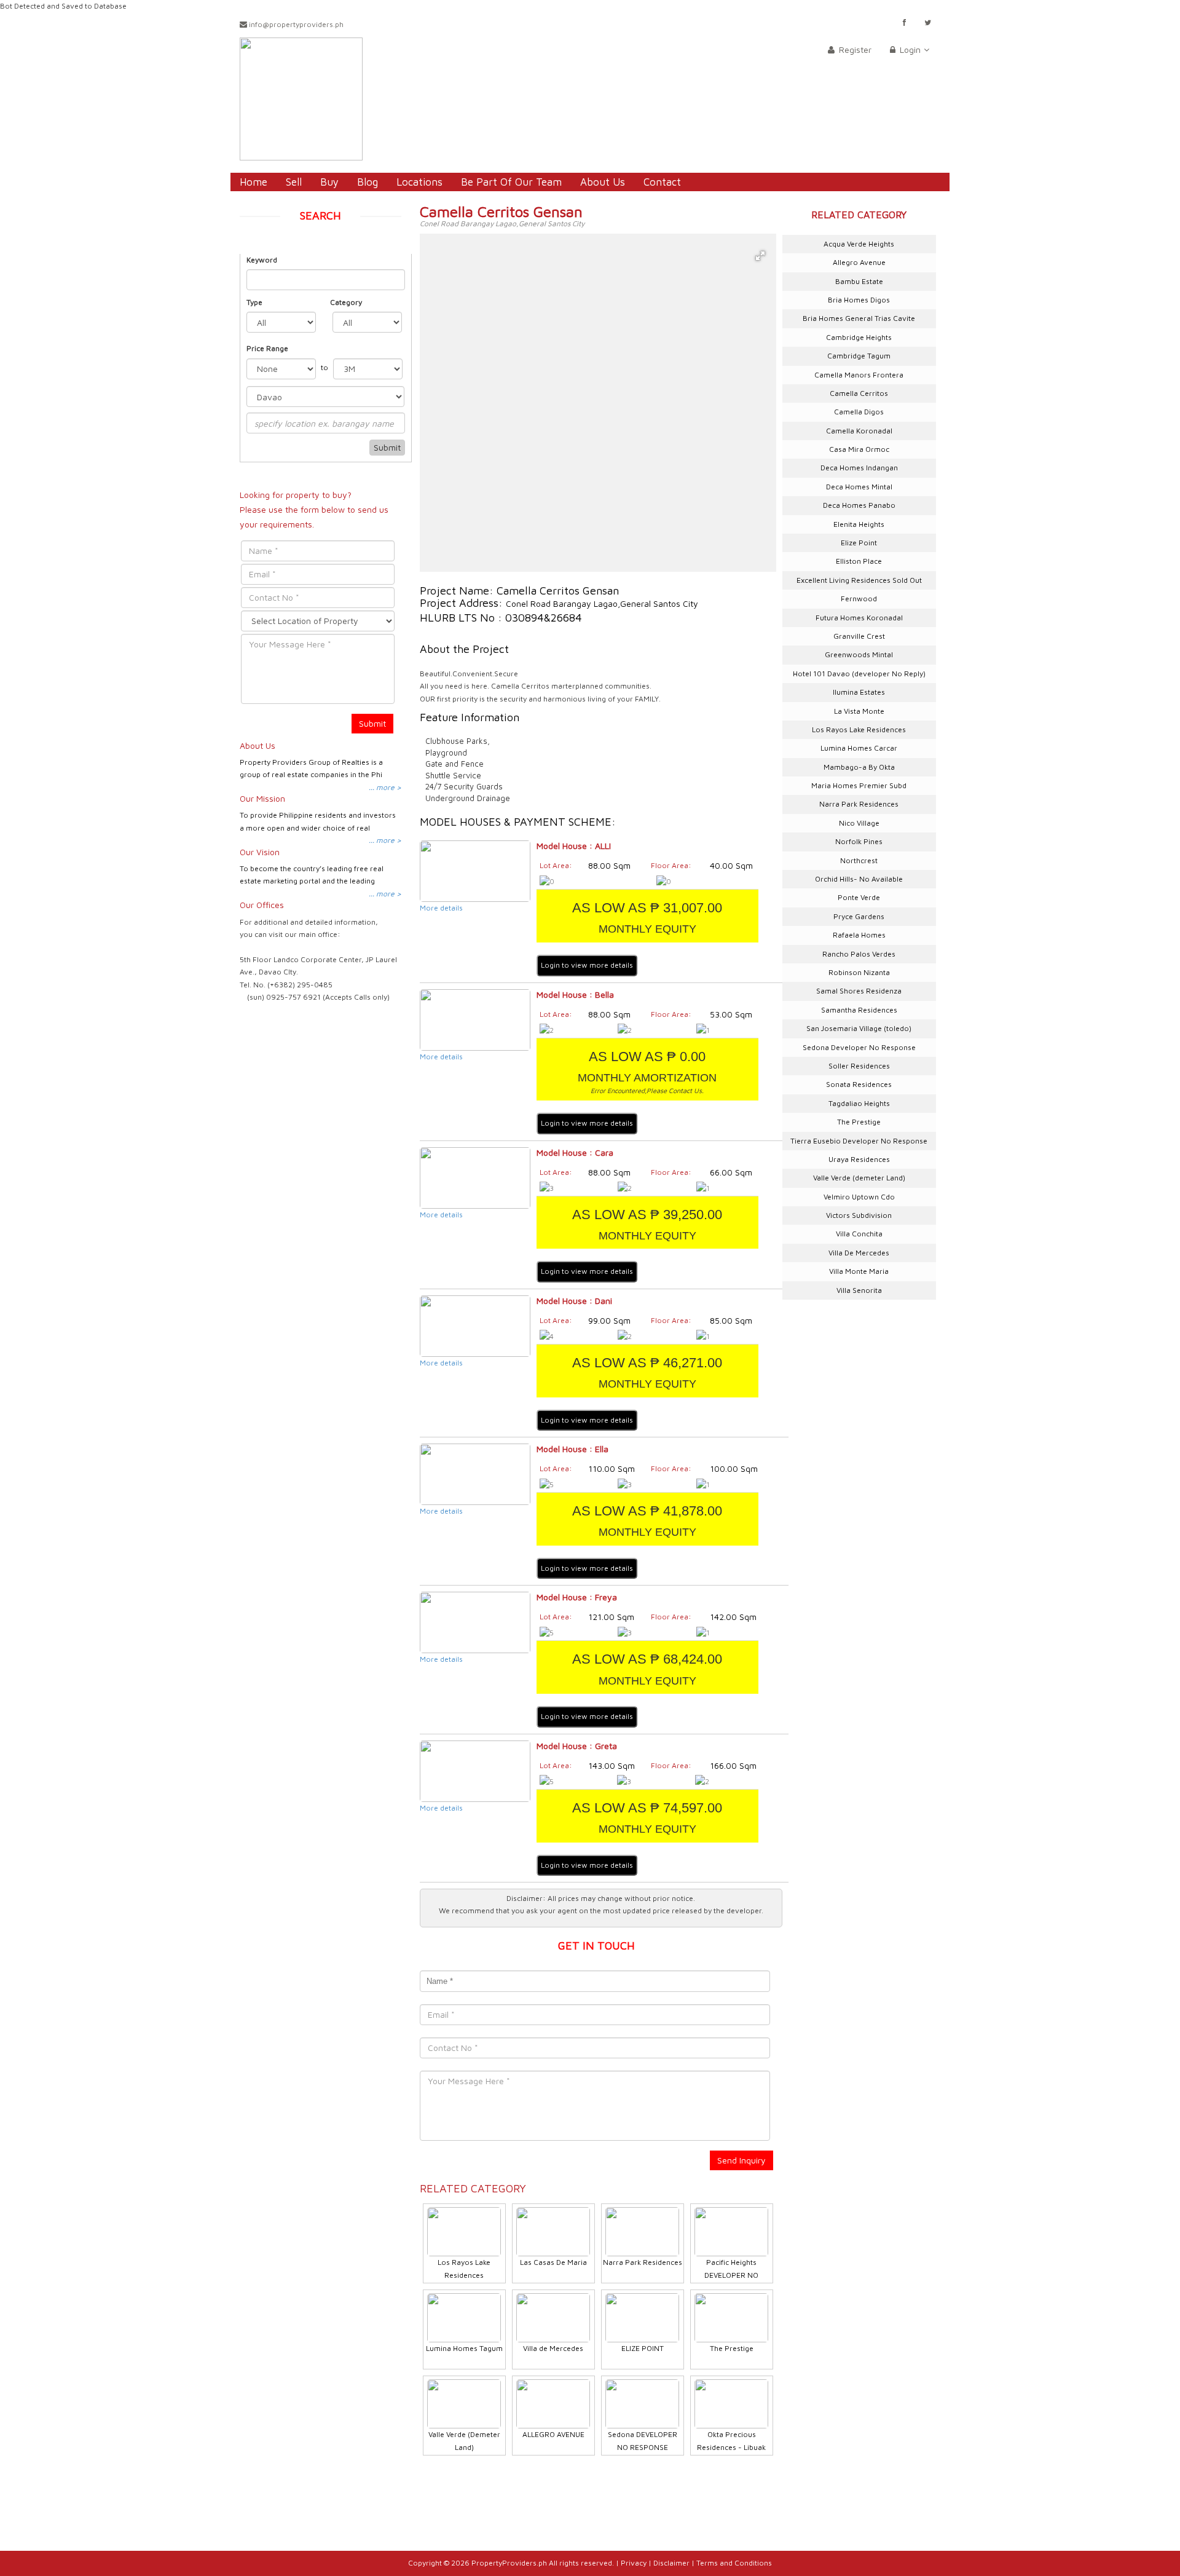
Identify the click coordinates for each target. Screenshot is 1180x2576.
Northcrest (859, 860)
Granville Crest (859, 636)
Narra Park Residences (643, 2262)
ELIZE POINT (643, 2348)
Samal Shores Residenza (859, 991)
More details (441, 908)
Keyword (262, 260)
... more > (385, 787)
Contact (662, 182)
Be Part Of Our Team (511, 182)
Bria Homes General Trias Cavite (859, 318)
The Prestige (732, 2348)
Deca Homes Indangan (859, 468)
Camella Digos (859, 412)
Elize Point (859, 543)
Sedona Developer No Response (859, 1047)
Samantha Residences (859, 1010)
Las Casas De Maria (553, 2262)
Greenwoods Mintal (859, 654)
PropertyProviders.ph (509, 2563)
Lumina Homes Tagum (464, 2348)
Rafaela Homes (859, 935)
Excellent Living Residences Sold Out (859, 580)
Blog (368, 182)
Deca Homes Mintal (859, 487)
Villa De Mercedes (859, 1253)
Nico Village (859, 823)
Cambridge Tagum (859, 356)
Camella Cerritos (859, 393)
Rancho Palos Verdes (859, 954)
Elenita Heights (859, 524)
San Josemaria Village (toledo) (859, 1028)
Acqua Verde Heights (859, 244)
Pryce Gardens (859, 916)
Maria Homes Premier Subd (859, 785)
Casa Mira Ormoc (859, 449)
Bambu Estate (859, 281)
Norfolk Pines (859, 841)
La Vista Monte (859, 711)
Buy (329, 182)
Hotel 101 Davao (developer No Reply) (859, 674)
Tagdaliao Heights (859, 1103)
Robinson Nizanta (859, 972)
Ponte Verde (859, 897)
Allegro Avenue (859, 262)
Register (854, 49)
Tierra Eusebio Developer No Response (859, 1141)
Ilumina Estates (859, 692)
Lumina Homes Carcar (859, 748)
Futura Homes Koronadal (859, 618)
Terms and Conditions (734, 2563)
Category (346, 302)
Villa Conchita (859, 1234)
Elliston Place (859, 561)
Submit (387, 447)
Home (254, 182)
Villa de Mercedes (553, 2348)
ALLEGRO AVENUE (553, 2434)
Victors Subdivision (859, 1215)
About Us (603, 182)
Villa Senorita (859, 1290)
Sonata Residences (859, 1084)
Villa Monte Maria (859, 1271)
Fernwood (859, 599)
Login (909, 49)
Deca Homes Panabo (859, 505)
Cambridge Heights (859, 337)
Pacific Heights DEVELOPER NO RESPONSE (731, 2275)
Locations (419, 182)
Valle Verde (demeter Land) (859, 1178)
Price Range (267, 348)
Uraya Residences (859, 1159)
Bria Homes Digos (859, 300)
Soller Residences (859, 1066)
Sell (294, 182)
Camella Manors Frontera (859, 375)
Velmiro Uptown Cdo (859, 1197)
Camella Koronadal (859, 431)
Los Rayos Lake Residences (859, 729)
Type (254, 302)
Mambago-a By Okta (859, 767)
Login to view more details (587, 965)
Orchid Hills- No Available (859, 879)
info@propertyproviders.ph (295, 24)
